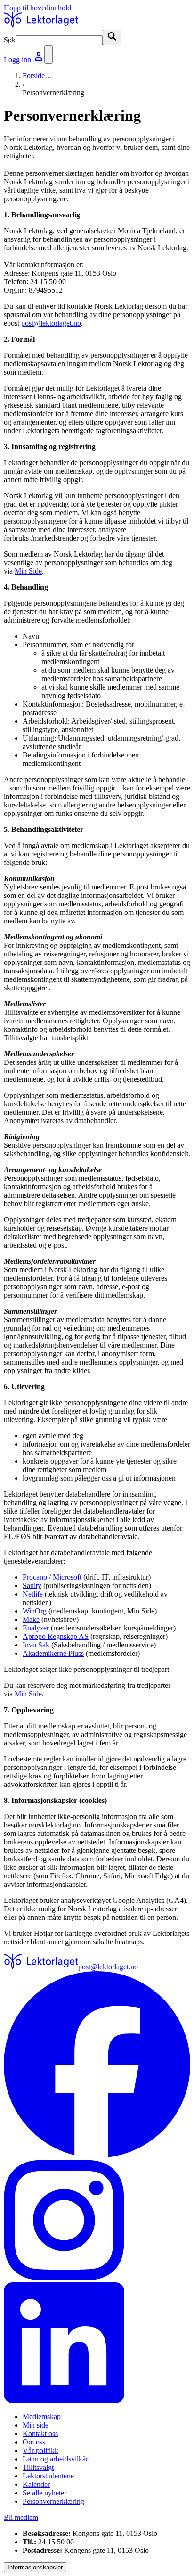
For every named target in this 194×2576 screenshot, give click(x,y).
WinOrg (35, 1611)
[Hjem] (41, 25)
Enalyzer (37, 1628)
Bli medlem (21, 2517)
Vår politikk (40, 2450)
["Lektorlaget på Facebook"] (97, 2066)
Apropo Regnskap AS (56, 1636)
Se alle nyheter (44, 2493)
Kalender (36, 2484)
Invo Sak (36, 1645)
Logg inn (18, 60)
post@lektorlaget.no (51, 323)
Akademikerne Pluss (53, 1653)
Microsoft (68, 1577)
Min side (36, 2425)
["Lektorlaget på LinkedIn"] (97, 2344)
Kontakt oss (40, 2433)
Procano (35, 1577)
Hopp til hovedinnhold (37, 8)
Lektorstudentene (48, 2476)
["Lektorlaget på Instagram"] (97, 2221)
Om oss (34, 2442)
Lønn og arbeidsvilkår (55, 2459)
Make (31, 1619)
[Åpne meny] (48, 54)
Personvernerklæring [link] (53, 93)
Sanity (32, 1585)
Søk (10, 40)
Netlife (34, 1594)
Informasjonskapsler (35, 2567)
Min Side (28, 571)
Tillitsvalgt (38, 2467)
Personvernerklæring (53, 2501)
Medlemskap (42, 2416)
